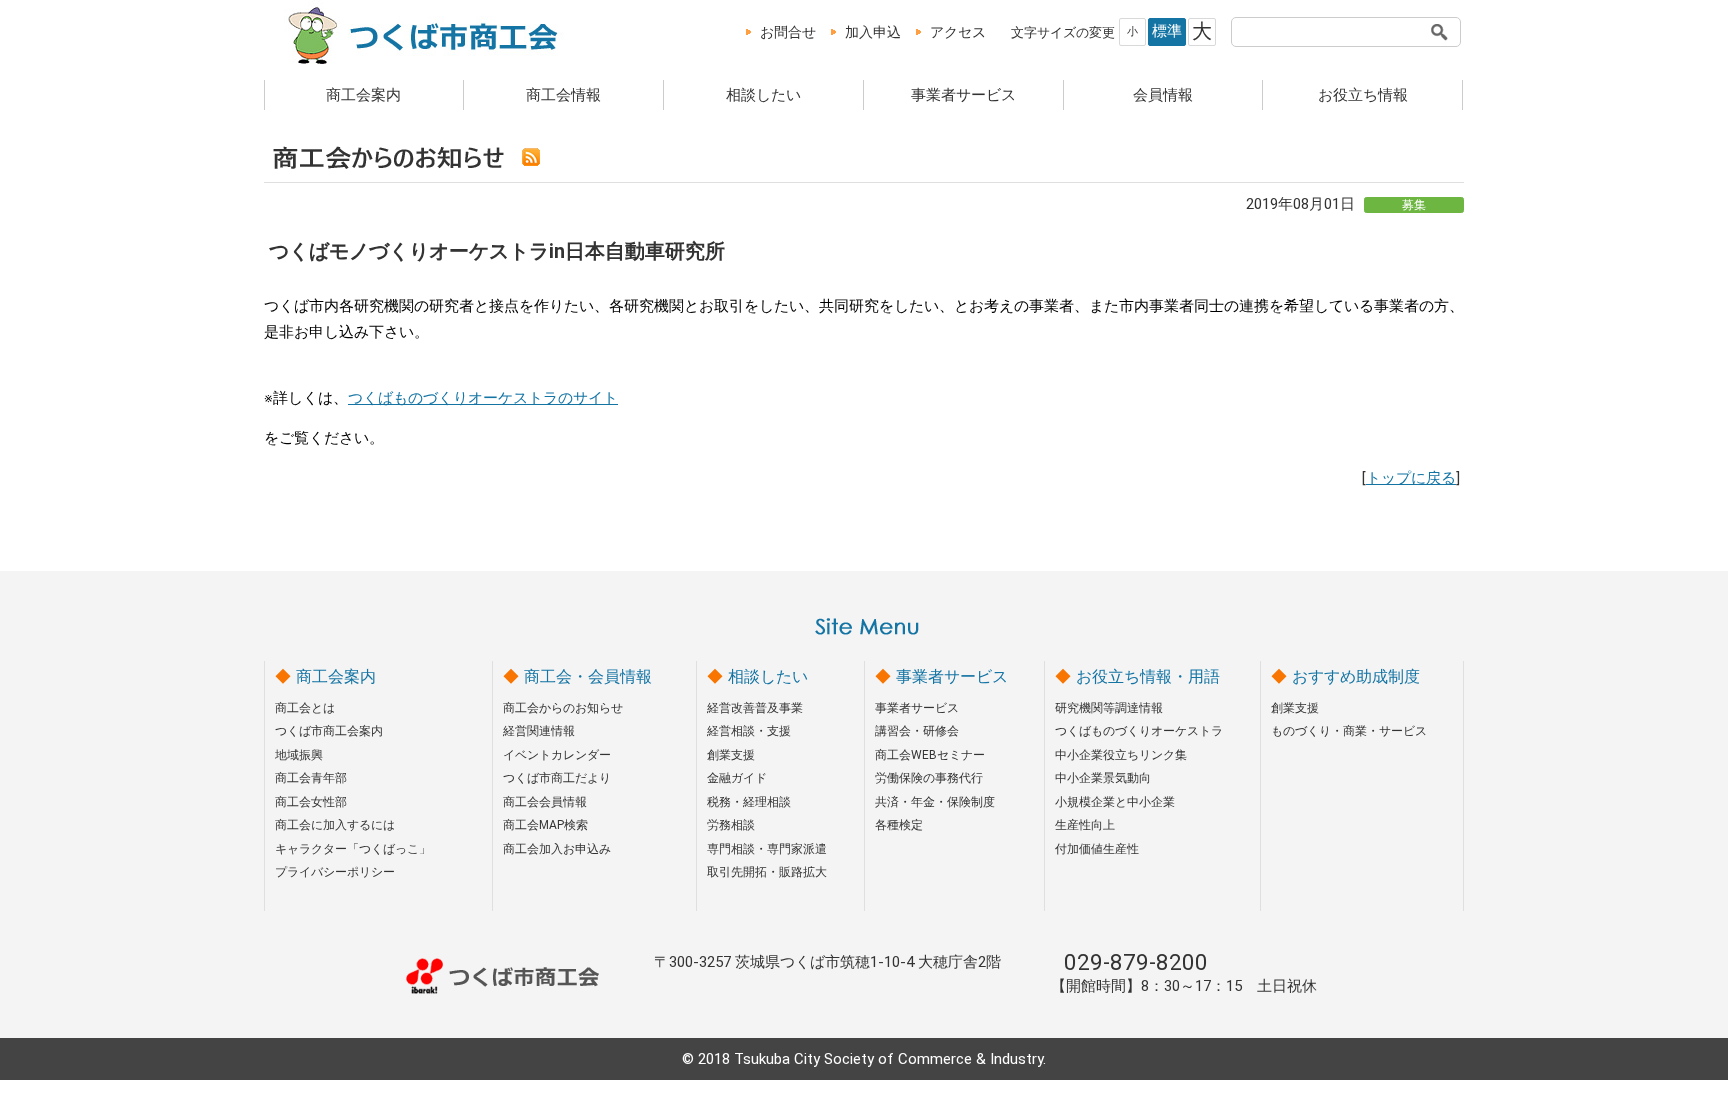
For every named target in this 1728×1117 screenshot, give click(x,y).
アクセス (958, 32)
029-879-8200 (1136, 962)
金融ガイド (737, 778)
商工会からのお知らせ (563, 708)
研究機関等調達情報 (1109, 708)
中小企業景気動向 (1103, 778)
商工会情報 (563, 95)
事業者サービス (963, 95)
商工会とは (305, 708)
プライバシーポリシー (335, 872)
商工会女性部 (311, 802)
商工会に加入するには (335, 825)
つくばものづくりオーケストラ (1139, 731)
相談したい (763, 95)
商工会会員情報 (545, 802)
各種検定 (899, 825)
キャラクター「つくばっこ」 (353, 849)
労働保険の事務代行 (929, 778)
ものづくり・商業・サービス (1349, 731)
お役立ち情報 (1363, 95)
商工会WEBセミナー (930, 755)
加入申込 (873, 32)
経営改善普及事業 (755, 708)
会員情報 (1163, 95)
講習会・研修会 (917, 731)
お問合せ (788, 32)
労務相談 (731, 825)
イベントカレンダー (557, 755)
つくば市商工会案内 (329, 731)
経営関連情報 (539, 731)
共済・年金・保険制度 (935, 802)
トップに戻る (1411, 478)
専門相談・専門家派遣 (767, 849)
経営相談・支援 (749, 731)
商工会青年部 (311, 778)
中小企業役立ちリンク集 (1121, 755)
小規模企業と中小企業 (1115, 802)
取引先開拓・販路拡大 (767, 872)
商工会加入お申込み (557, 849)
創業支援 (731, 755)
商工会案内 (363, 95)
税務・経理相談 (749, 802)
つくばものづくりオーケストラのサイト (483, 398)
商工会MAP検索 (545, 825)
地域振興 (299, 755)
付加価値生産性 (1097, 849)
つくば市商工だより (557, 778)
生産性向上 (1085, 825)
